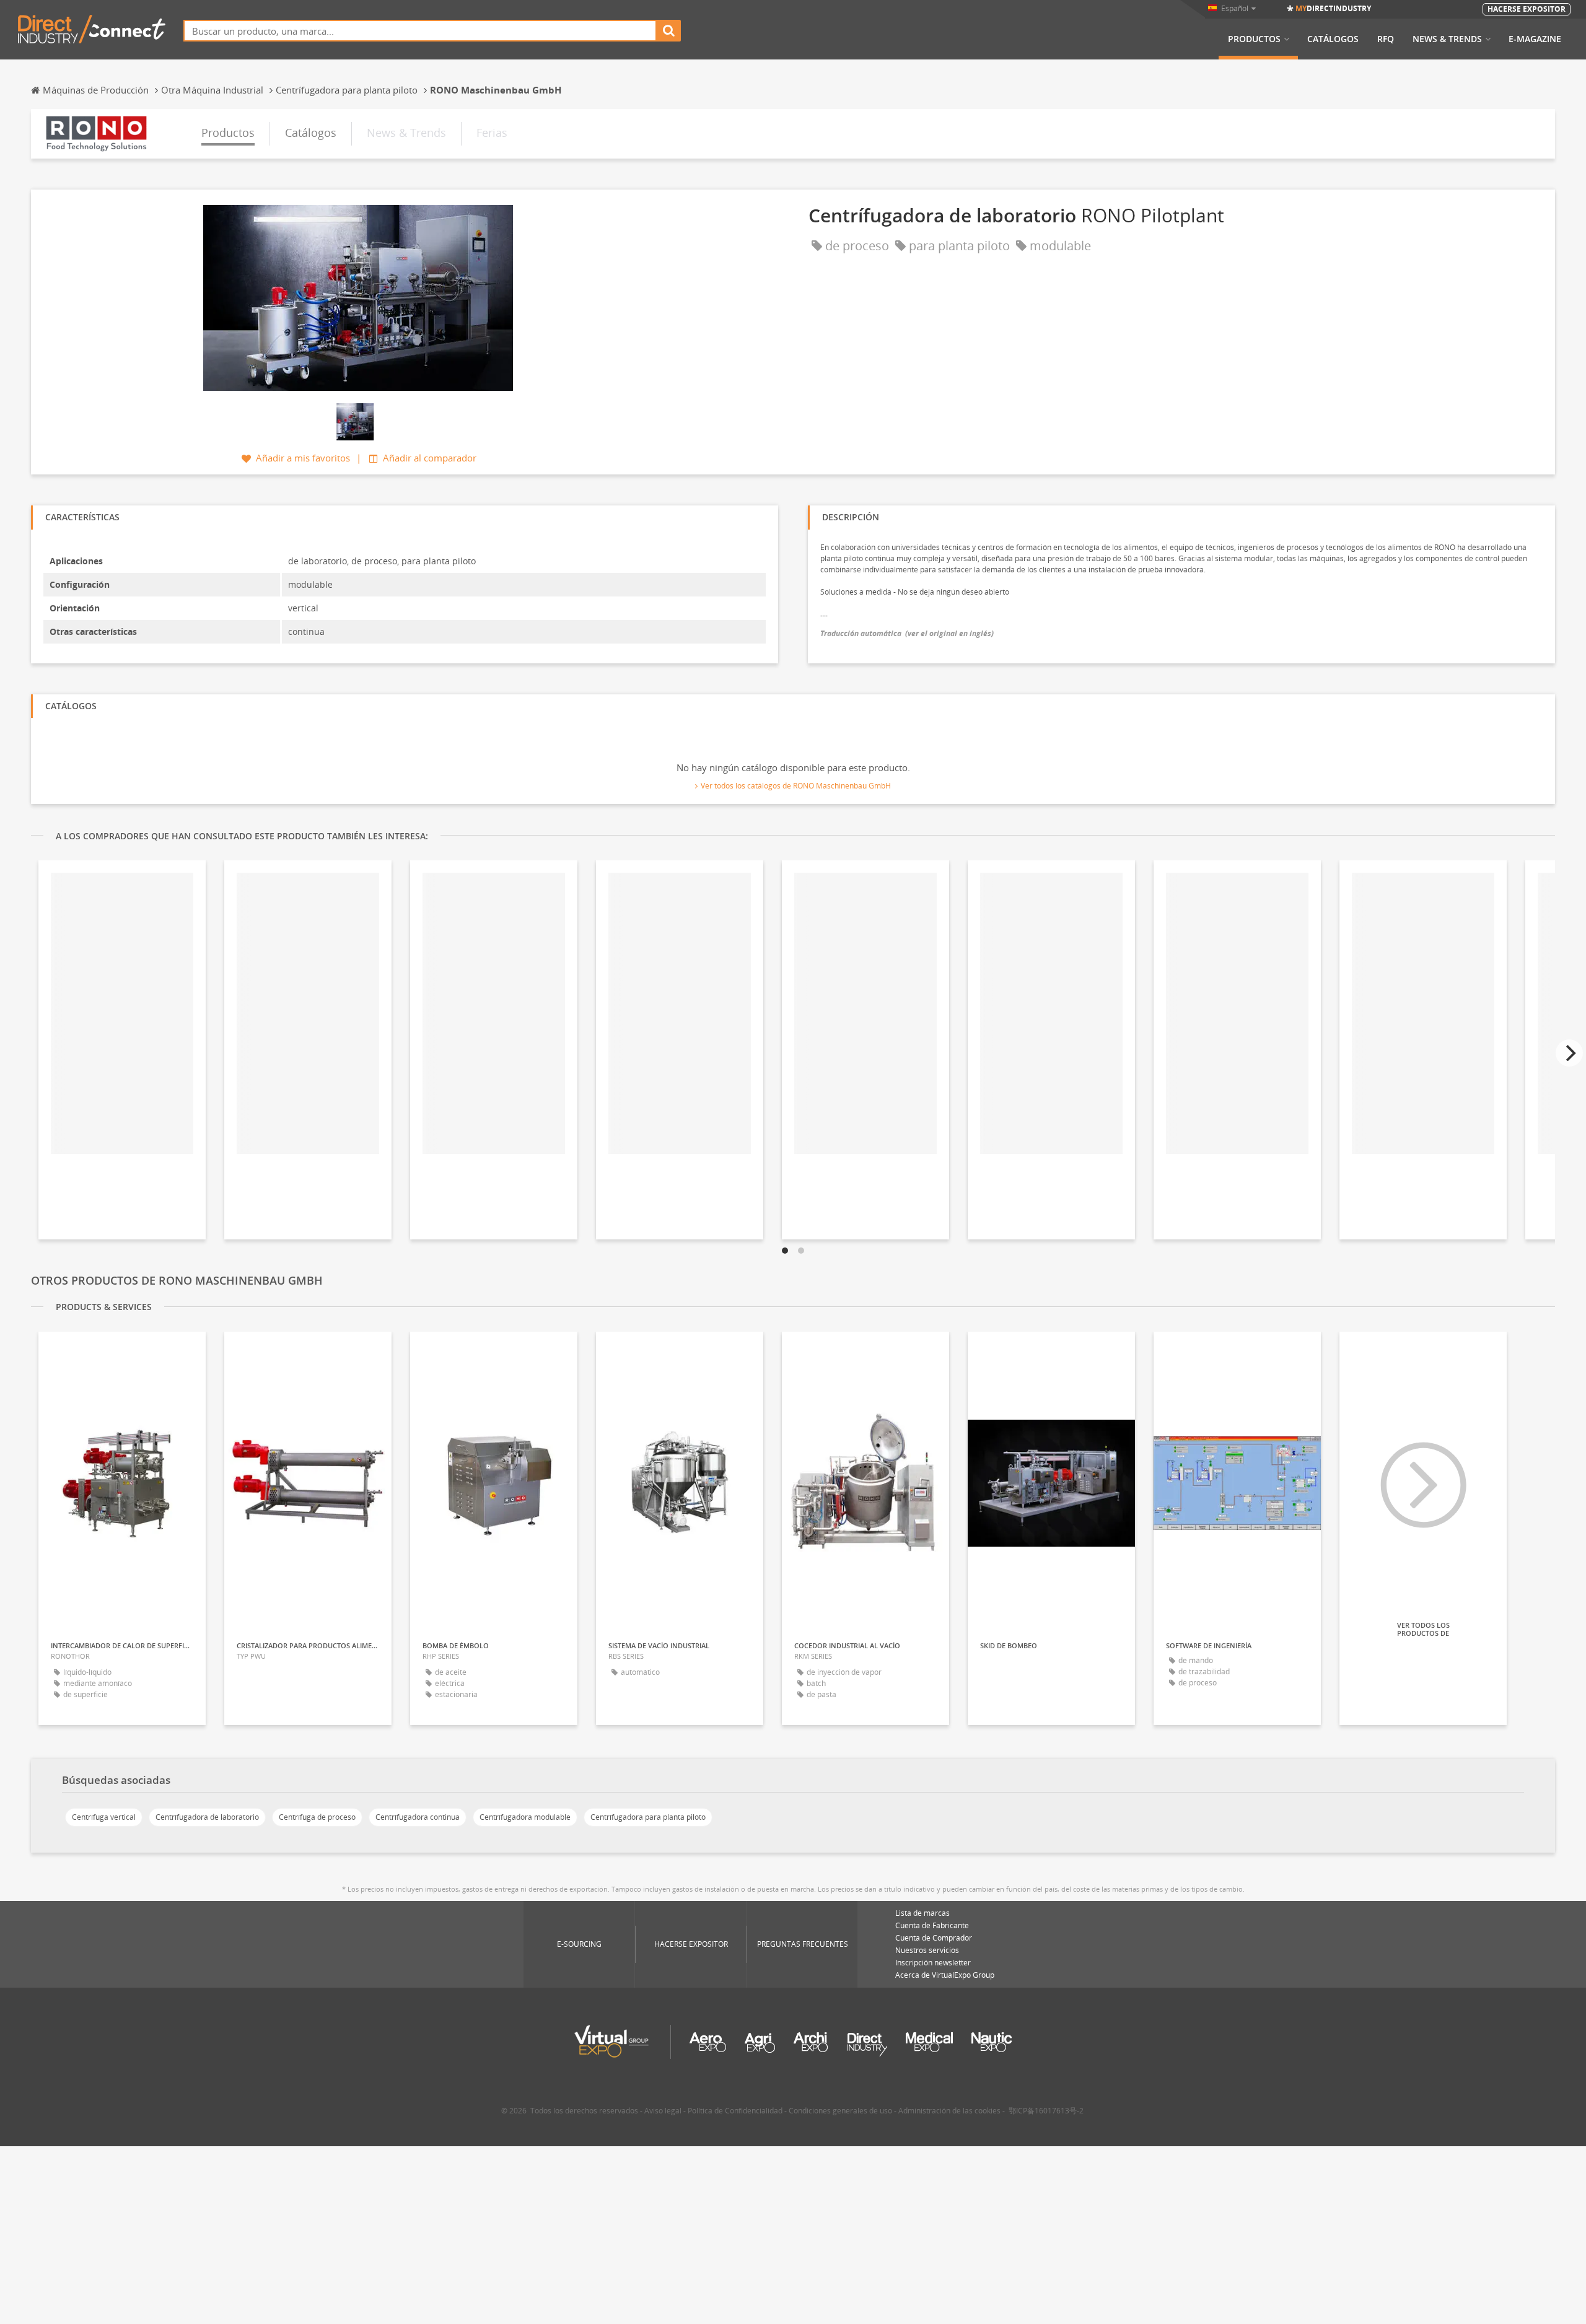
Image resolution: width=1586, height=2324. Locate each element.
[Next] (1569, 1053)
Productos (1254, 39)
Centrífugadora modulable (525, 1817)
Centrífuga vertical (104, 1817)
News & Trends (1447, 39)
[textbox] (420, 31)
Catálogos (1333, 39)
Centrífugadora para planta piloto (648, 1817)
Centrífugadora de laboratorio (207, 1817)
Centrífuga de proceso (317, 1817)
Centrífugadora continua (418, 1817)
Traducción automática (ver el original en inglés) (907, 633)
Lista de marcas (922, 1913)
